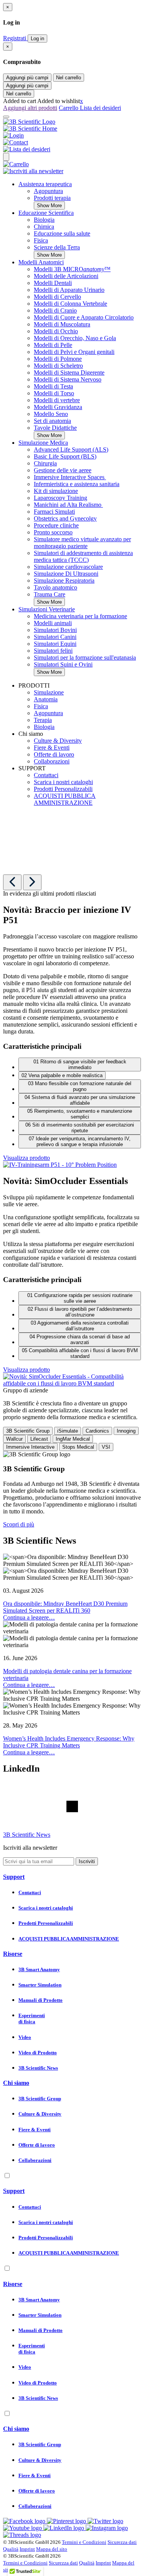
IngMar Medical (73, 1439)
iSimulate (68, 1431)
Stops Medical (78, 1447)
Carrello (69, 108)
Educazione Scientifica (46, 213)
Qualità (11, 2549)
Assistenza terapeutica (45, 184)
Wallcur (14, 1439)
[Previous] (12, 882)
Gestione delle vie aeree (63, 470)
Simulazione (49, 692)
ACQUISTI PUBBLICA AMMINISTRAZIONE (65, 799)
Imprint (27, 2549)
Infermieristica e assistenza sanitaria (77, 484)
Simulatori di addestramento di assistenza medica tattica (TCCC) (83, 556)
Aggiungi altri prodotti (30, 108)
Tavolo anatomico (55, 587)
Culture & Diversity (58, 741)
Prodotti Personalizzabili (63, 789)
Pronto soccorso (53, 532)
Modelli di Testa (53, 386)
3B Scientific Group (28, 1431)
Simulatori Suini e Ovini (63, 664)
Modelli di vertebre (57, 400)
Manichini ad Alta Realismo (68, 505)
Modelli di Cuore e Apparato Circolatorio (84, 317)
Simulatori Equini (55, 644)
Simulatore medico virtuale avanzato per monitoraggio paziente (82, 543)
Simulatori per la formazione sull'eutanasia (85, 658)
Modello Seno (51, 414)
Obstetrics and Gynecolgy (65, 518)
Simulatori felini (53, 651)
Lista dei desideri (100, 108)
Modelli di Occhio (56, 331)
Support (14, 1877)
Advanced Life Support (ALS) (71, 450)
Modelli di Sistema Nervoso (68, 379)
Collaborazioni (52, 761)
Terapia (43, 720)
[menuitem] (80, 195)
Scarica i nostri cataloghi (63, 782)
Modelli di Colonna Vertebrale (70, 304)
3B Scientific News (27, 1835)
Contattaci (46, 775)
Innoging (126, 1431)
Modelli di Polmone (58, 359)
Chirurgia (45, 463)
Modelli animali (53, 623)
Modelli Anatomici (41, 262)
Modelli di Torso (54, 393)
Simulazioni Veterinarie (47, 609)
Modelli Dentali (53, 283)
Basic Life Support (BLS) (65, 456)
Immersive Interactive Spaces (70, 477)
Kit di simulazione (56, 491)
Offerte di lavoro (54, 754)
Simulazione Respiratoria (64, 581)
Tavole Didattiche (55, 428)
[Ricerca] (6, 157)
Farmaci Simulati (54, 512)
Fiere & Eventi (52, 748)
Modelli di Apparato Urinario (69, 290)
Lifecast (39, 1439)
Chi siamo (16, 2083)
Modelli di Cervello (57, 297)
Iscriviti (87, 1861)
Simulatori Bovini (55, 630)
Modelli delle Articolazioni (66, 276)
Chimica (44, 227)
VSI (106, 1447)
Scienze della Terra (57, 247)
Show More (49, 206)
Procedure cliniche (56, 525)
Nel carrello (69, 78)
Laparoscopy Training (60, 498)
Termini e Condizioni (84, 2542)
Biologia (44, 220)
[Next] (32, 882)
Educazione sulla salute (62, 233)
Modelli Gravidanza (58, 407)
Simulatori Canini (55, 637)
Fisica (41, 240)
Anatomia (46, 699)
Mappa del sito (52, 2549)
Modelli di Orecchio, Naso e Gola (75, 338)
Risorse (13, 1954)
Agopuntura (48, 191)
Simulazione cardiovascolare (68, 567)
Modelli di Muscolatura (62, 324)
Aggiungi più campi (27, 78)
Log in (37, 38)
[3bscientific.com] (29, 122)
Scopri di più (19, 1524)
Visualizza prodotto (26, 1158)
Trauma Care (50, 594)
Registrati (15, 38)
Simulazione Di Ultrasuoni (66, 574)
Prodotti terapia (52, 198)
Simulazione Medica (43, 443)
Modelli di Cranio (55, 310)
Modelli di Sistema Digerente (69, 373)
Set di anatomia (52, 421)
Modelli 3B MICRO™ (72, 269)
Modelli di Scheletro (58, 366)
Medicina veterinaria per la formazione (80, 616)
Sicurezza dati (122, 2542)
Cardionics (97, 1431)
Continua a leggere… (29, 1617)
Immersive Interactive (30, 1447)
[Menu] (6, 117)
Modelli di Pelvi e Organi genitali (74, 352)
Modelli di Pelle (53, 345)
